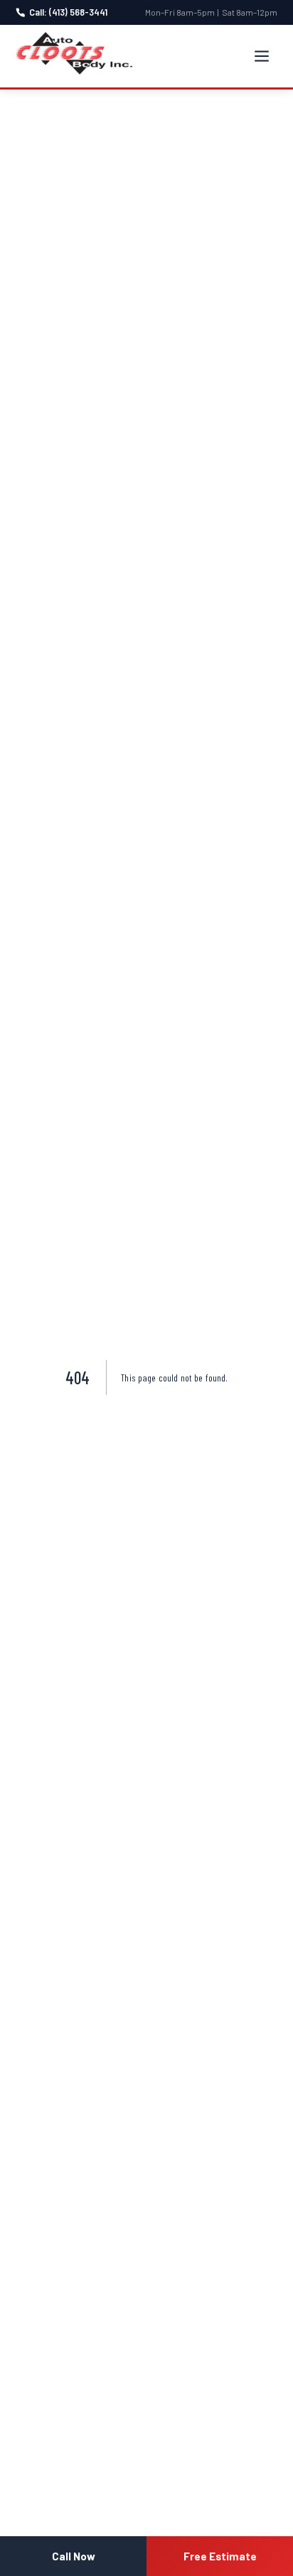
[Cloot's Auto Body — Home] (74, 53)
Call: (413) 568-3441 (68, 12)
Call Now (74, 2556)
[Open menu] (262, 56)
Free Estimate (220, 2556)
